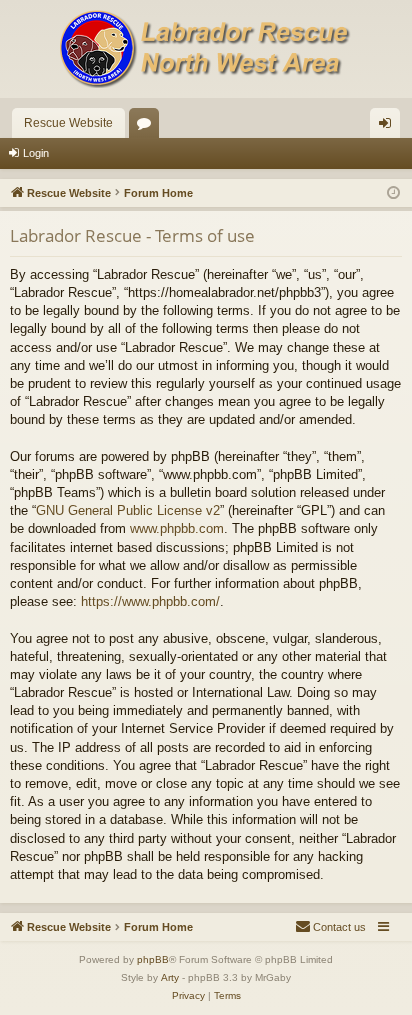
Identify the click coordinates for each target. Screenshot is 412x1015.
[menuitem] (330, 927)
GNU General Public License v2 (128, 510)
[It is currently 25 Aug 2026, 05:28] (393, 193)
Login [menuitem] (389, 127)
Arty (170, 977)
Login (36, 153)
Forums (148, 127)
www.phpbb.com (177, 528)
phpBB (153, 959)
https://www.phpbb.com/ (150, 601)
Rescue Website (68, 123)
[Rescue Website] (206, 49)
